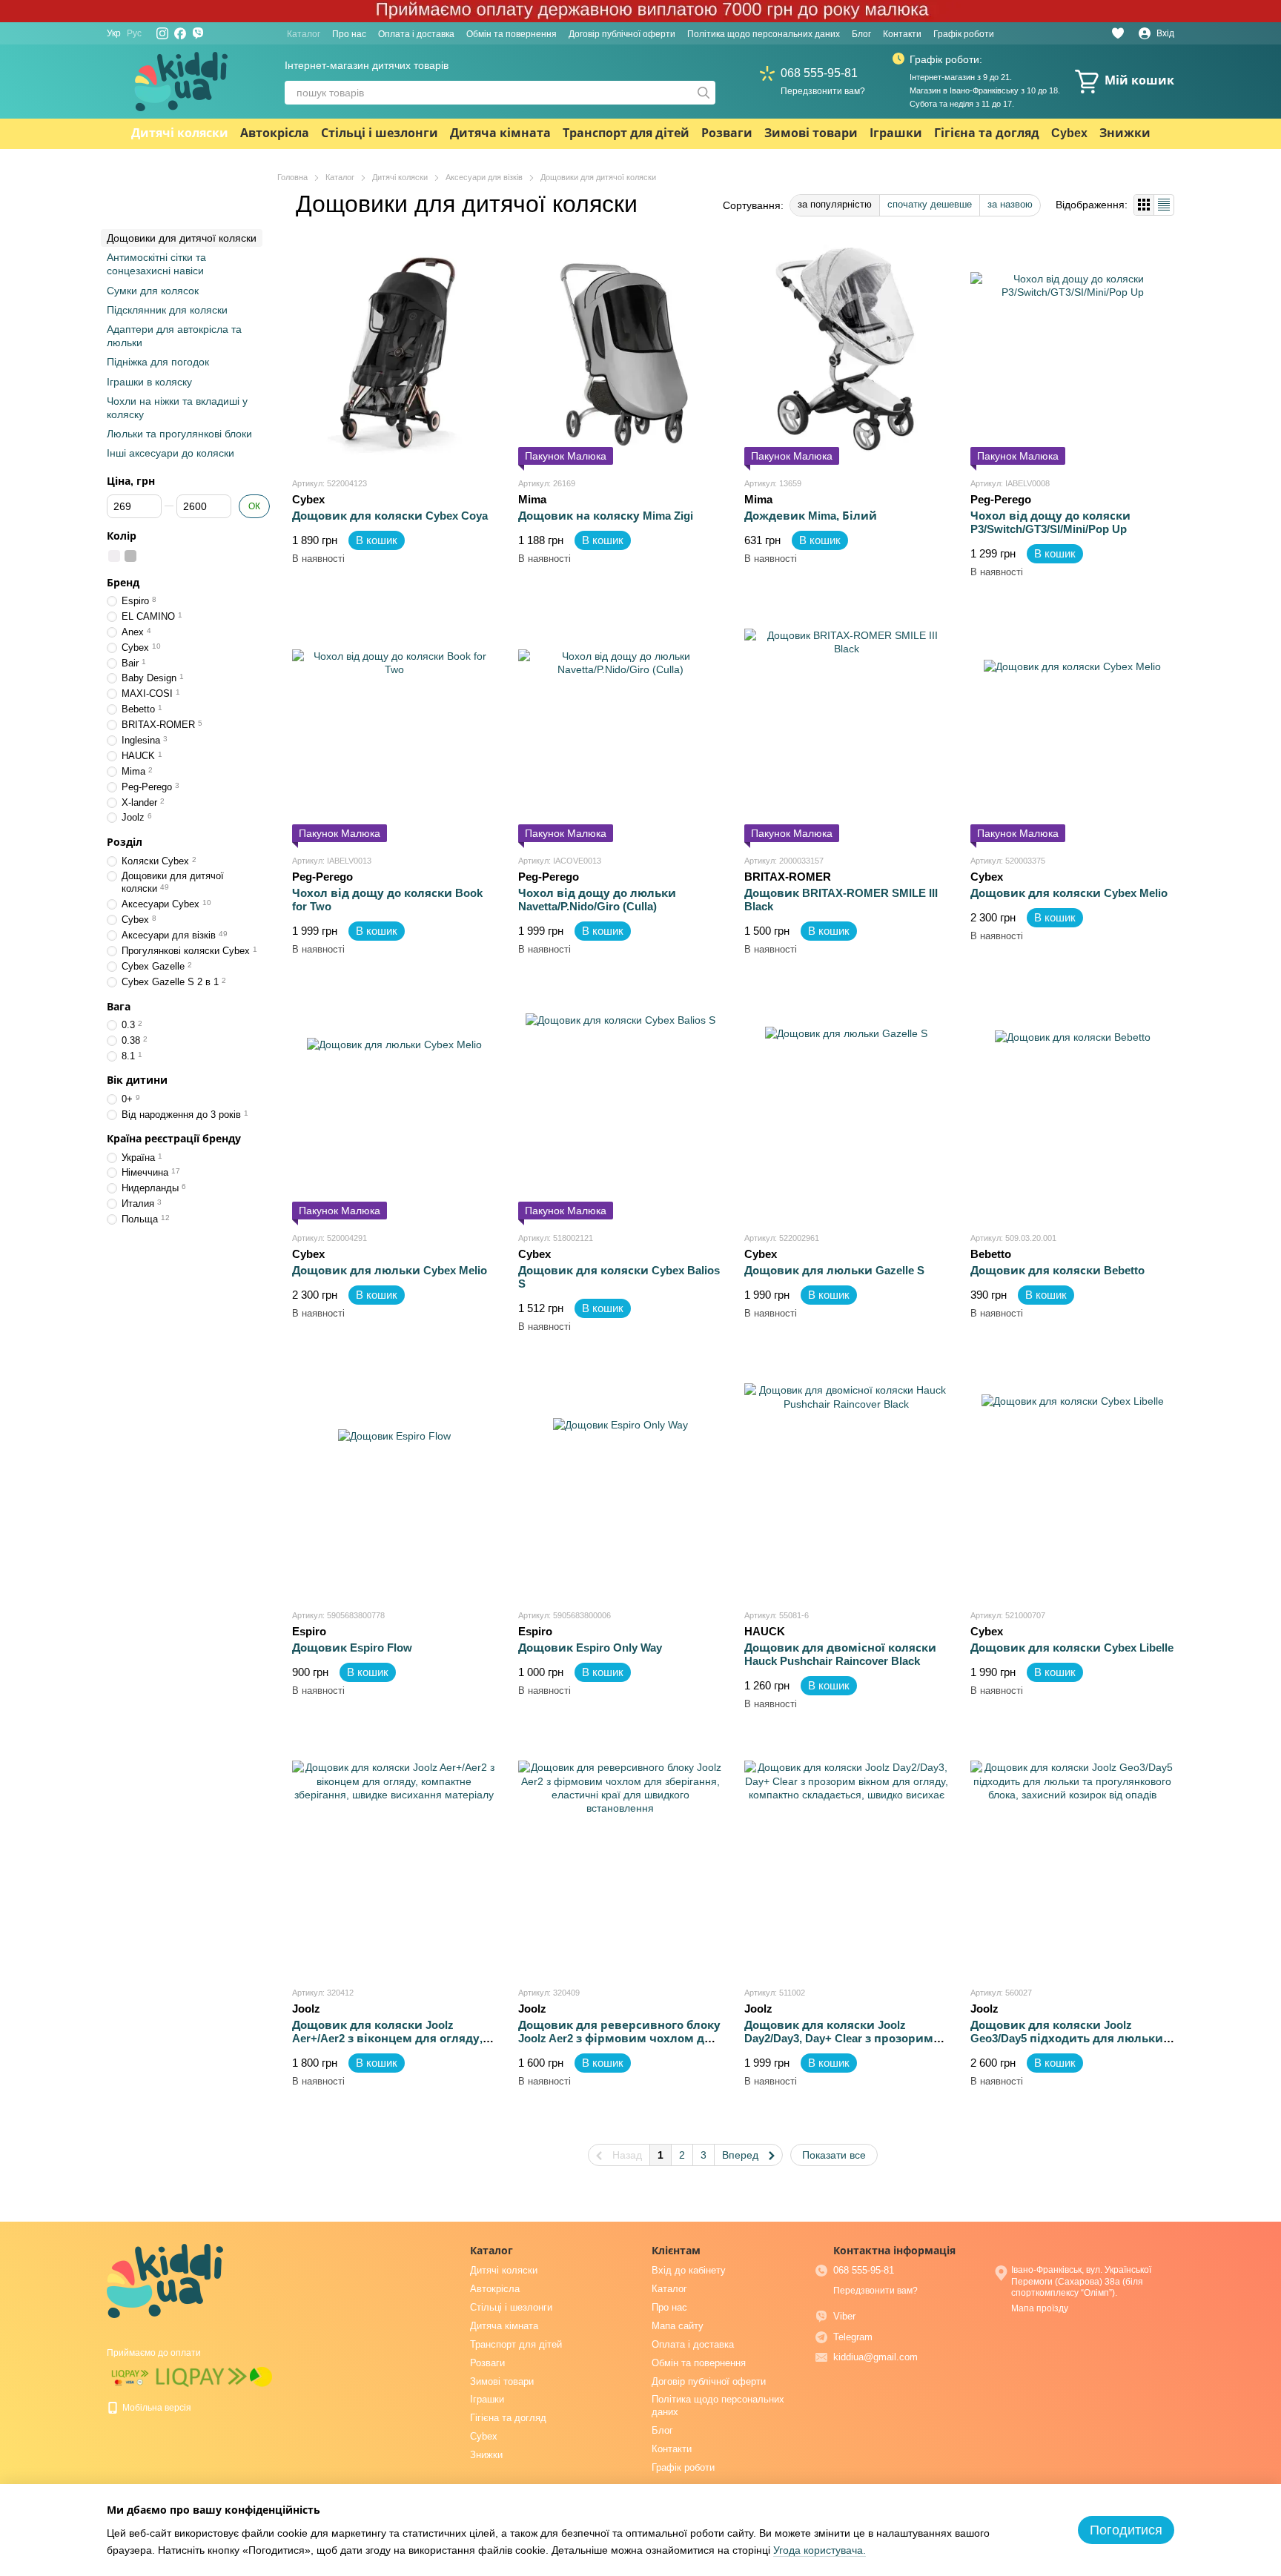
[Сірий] (130, 555)
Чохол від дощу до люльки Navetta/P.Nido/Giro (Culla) (597, 900)
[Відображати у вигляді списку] (1164, 205)
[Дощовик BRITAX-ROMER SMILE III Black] (846, 731)
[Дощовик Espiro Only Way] (620, 1486)
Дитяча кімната (500, 133)
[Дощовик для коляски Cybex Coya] (394, 354)
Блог (861, 34)
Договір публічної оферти (622, 34)
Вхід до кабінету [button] (689, 2270)
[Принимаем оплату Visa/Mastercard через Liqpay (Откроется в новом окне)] (130, 2377)
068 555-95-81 (819, 73)
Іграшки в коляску (149, 381)
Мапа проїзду (1040, 2308)
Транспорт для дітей (626, 133)
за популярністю (835, 204)
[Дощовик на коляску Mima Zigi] (620, 354)
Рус (134, 33)
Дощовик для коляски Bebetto (1057, 1270)
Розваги (727, 133)
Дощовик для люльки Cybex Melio (390, 1270)
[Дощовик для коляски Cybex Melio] (1072, 731)
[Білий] (114, 555)
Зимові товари (811, 133)
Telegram (853, 2337)
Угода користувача (818, 2550)
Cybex (1069, 133)
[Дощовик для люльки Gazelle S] (846, 1108)
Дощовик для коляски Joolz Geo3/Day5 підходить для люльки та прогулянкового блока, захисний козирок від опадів (1067, 2045)
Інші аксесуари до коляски (171, 453)
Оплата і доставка (416, 34)
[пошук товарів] (704, 93)
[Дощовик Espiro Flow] (394, 1486)
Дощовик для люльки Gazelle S (834, 1270)
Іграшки (896, 133)
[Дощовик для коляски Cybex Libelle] (1072, 1486)
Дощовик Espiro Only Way (590, 1648)
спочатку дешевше (930, 204)
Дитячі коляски (180, 133)
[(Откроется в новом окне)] (198, 33)
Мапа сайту (678, 2326)
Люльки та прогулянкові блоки (179, 434)
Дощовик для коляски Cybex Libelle (1072, 1648)
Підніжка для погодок (158, 362)
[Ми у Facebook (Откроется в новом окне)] (180, 33)
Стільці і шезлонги (380, 133)
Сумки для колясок (153, 290)
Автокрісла (275, 133)
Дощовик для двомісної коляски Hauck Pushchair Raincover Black (840, 1654)
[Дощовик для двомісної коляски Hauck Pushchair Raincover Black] (846, 1486)
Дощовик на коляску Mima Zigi (606, 516)
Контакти (902, 34)
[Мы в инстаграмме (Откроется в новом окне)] (162, 33)
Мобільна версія (156, 2408)
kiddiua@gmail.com (875, 2357)
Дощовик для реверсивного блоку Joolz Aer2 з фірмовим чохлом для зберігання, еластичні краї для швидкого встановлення (619, 2045)
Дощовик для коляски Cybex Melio (1069, 893)
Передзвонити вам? (823, 91)
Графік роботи (964, 34)
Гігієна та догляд (987, 133)
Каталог (304, 34)
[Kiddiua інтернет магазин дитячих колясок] (165, 2280)
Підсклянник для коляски (167, 309)
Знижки (1125, 133)
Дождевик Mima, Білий (811, 516)
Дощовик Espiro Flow (352, 1648)
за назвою (1010, 204)
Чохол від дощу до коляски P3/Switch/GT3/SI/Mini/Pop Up (1050, 522)
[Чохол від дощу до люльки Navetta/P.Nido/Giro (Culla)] (620, 731)
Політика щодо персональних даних (764, 34)
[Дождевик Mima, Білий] (846, 354)
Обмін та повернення (512, 34)
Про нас (349, 34)
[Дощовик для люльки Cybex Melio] (394, 1108)
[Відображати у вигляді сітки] (1144, 205)
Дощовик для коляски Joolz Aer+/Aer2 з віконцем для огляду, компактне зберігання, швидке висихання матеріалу (387, 2045)
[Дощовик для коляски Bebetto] (1072, 1108)
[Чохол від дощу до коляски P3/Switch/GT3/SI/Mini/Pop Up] (1072, 354)
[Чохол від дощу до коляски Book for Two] (394, 731)
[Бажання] (1118, 33)
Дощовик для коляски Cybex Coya (390, 516)
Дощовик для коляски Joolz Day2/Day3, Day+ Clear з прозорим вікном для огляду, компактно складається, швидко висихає (839, 2045)
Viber (844, 2316)
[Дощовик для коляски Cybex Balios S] (620, 1108)
